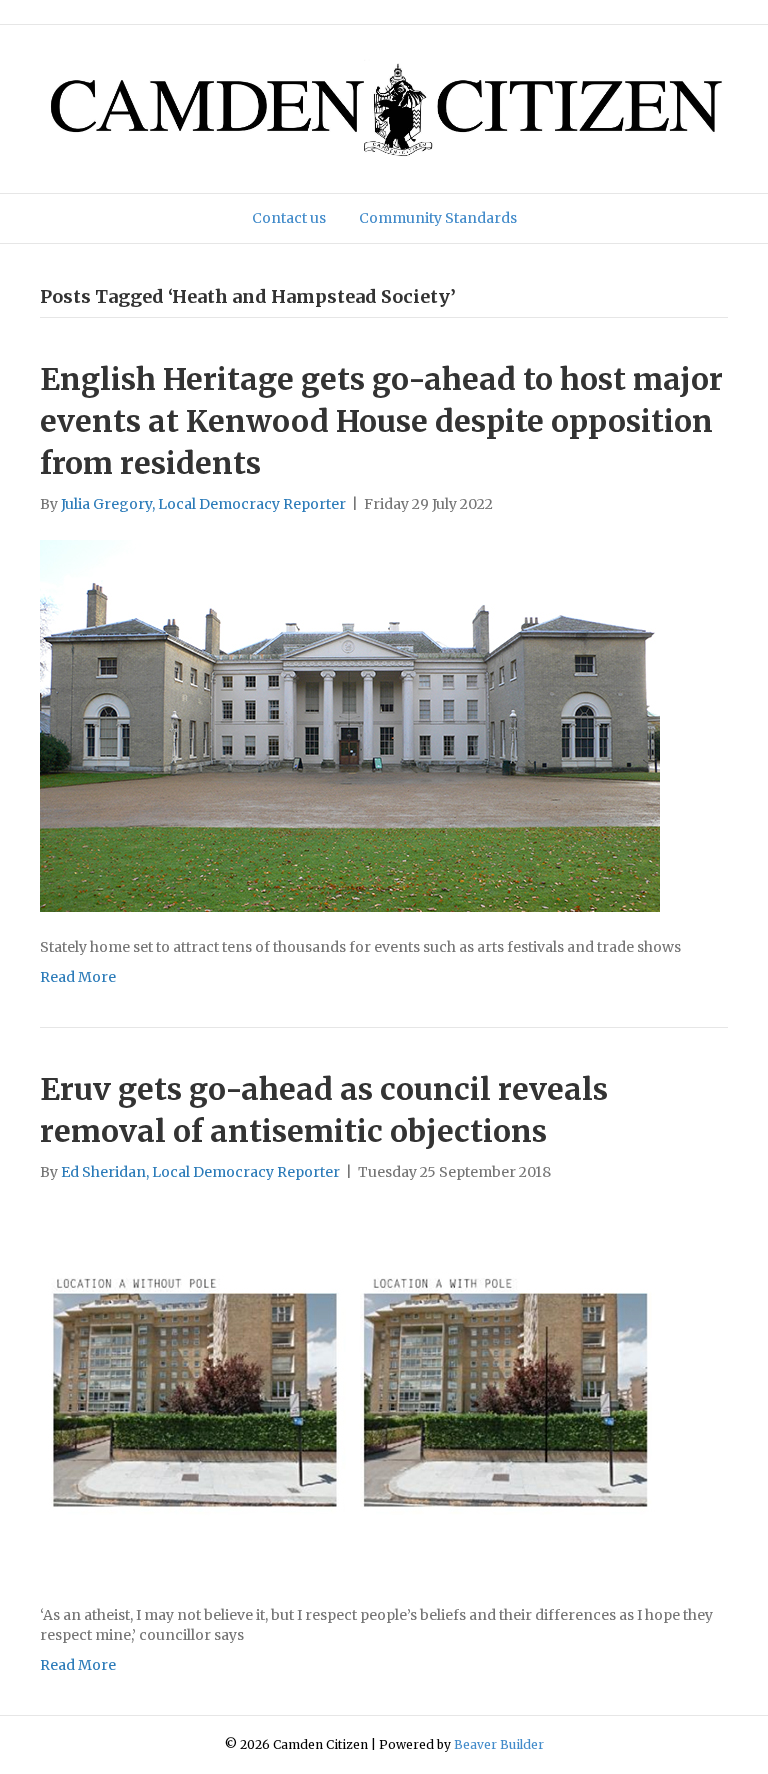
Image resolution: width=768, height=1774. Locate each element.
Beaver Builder (499, 1744)
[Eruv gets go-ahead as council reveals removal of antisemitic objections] (350, 1392)
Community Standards (438, 218)
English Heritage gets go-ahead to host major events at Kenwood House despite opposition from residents (381, 421)
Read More (78, 977)
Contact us (289, 218)
